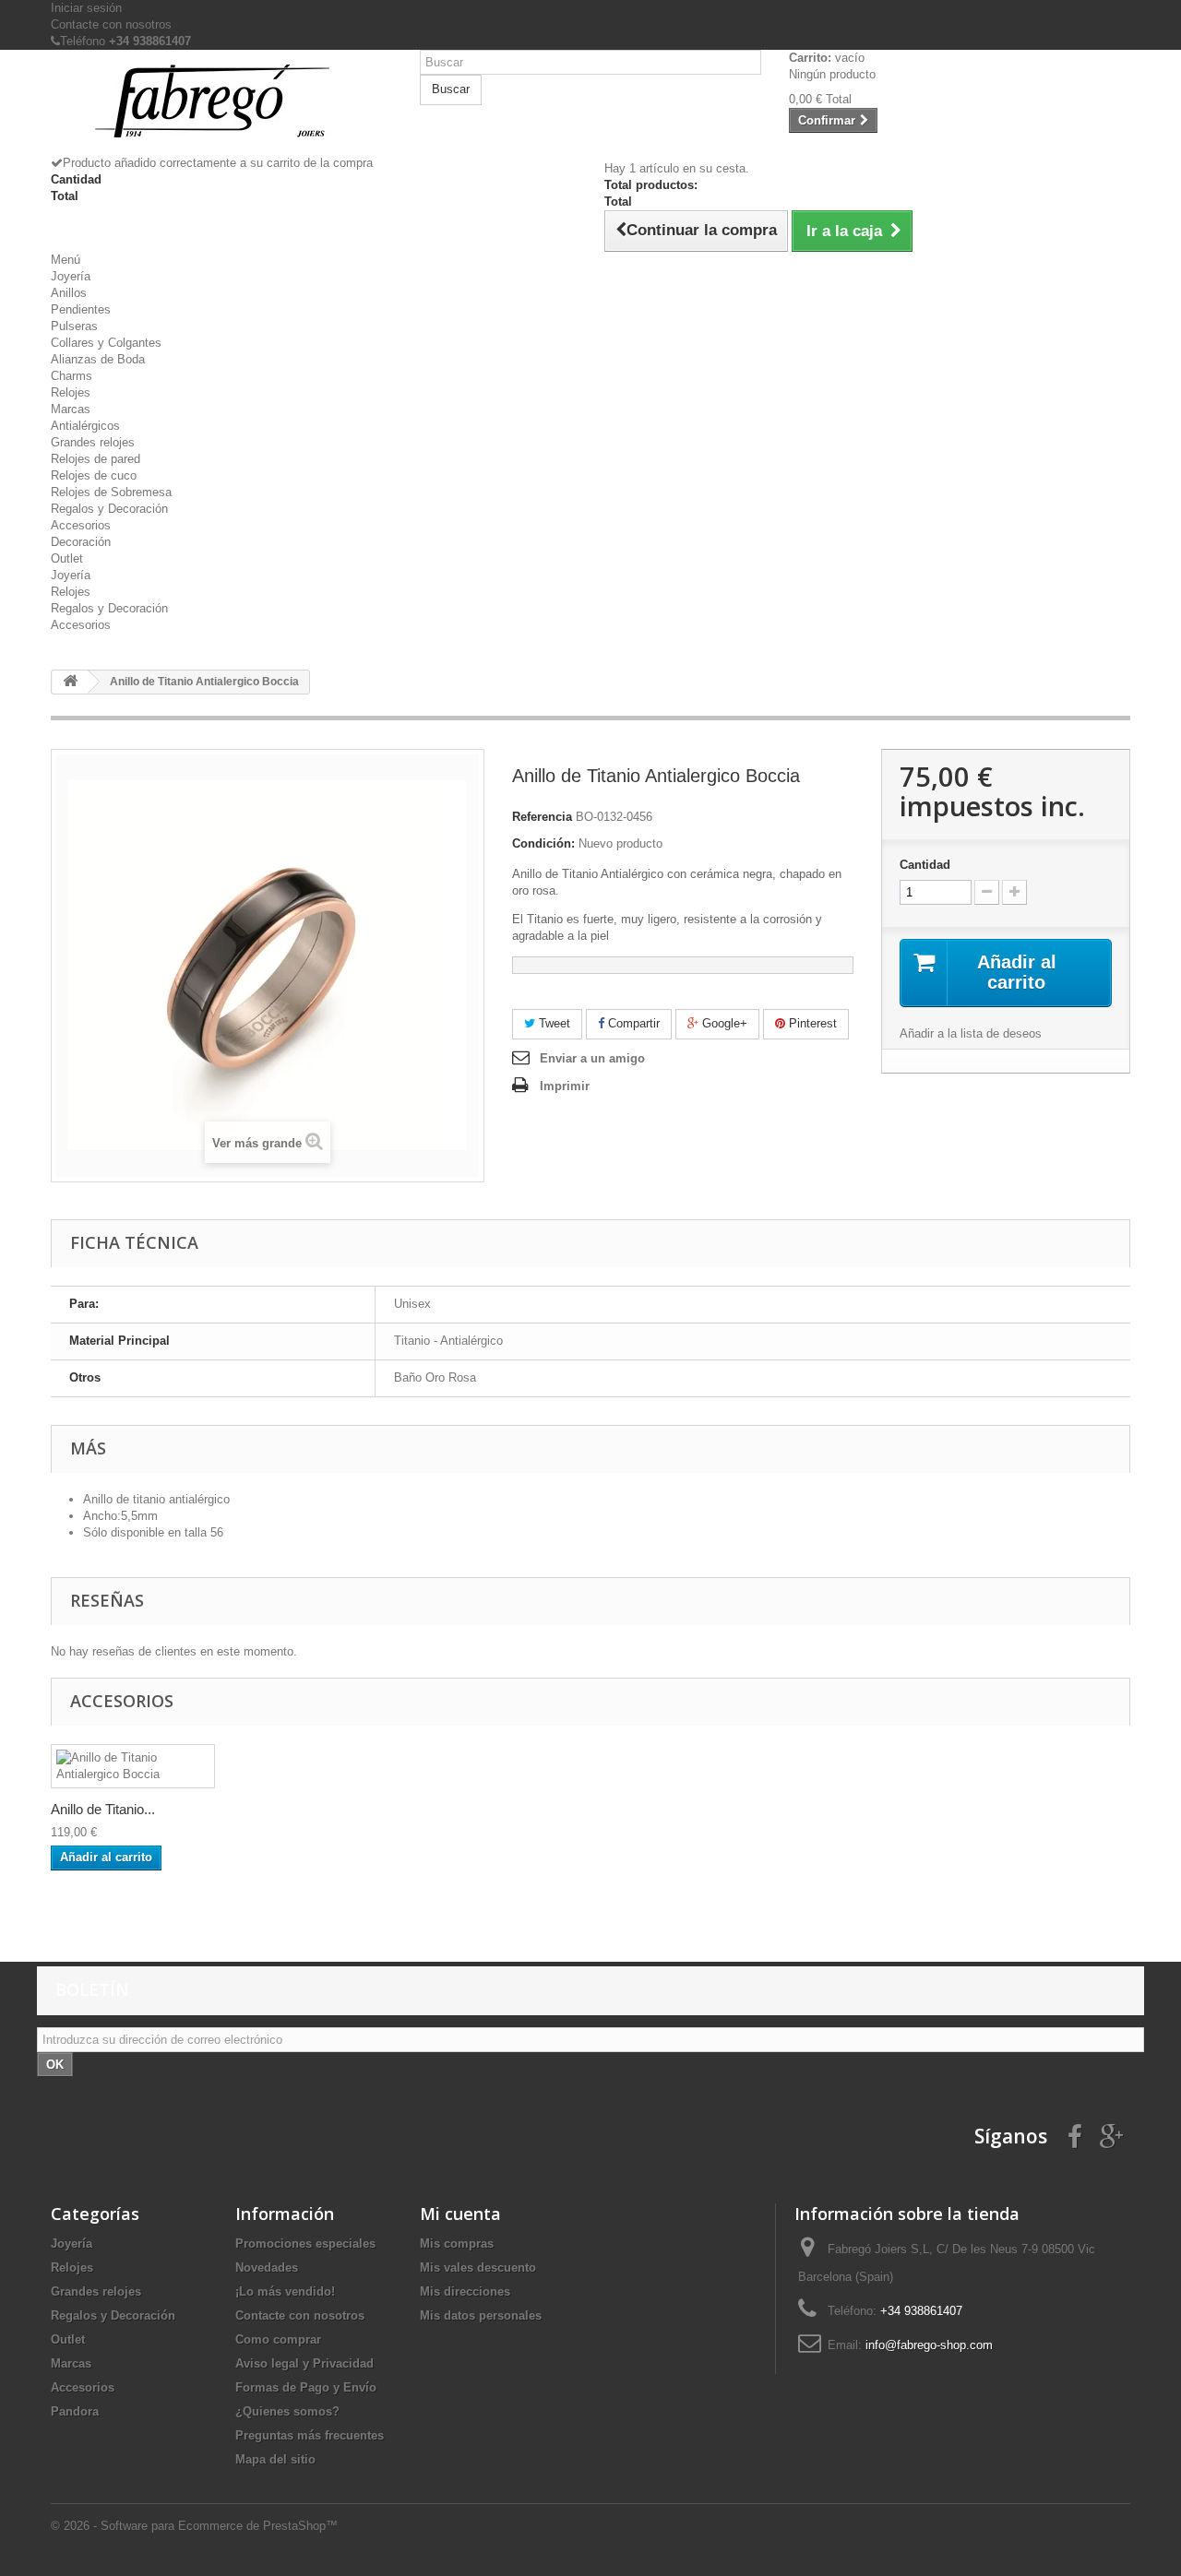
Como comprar (278, 2339)
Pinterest (811, 1023)
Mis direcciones (465, 2291)
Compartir (632, 1023)
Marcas (71, 409)
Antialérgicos (85, 426)
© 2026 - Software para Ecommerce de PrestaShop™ (194, 2526)
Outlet (67, 558)
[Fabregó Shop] (221, 109)
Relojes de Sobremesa (111, 492)
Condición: (543, 843)
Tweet (553, 1023)
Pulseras (74, 326)
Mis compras (457, 2244)
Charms (72, 376)
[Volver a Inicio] (70, 682)
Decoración (81, 542)
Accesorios (81, 525)
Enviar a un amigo (592, 1058)
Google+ (723, 1023)
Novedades (267, 2267)
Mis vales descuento (478, 2267)
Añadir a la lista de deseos (971, 1033)
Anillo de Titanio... (103, 1809)
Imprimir (565, 1086)
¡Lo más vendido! (285, 2291)
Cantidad (925, 865)
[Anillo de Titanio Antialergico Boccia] (133, 1766)
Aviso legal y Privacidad (304, 2363)
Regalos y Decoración (109, 509)
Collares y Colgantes (106, 343)
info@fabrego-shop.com (929, 2345)
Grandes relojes (93, 442)
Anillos (69, 293)
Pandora (75, 2411)
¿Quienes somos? (287, 2411)
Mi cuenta (460, 2214)
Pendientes (81, 309)
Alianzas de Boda (98, 359)
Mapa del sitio (275, 2459)
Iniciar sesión (86, 8)
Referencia (542, 817)
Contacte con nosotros (111, 24)
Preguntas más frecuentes (310, 2435)
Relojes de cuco (94, 475)
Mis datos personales (481, 2315)
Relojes (71, 392)
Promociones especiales (305, 2244)
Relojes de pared (95, 459)
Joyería (71, 276)
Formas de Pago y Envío (306, 2387)
